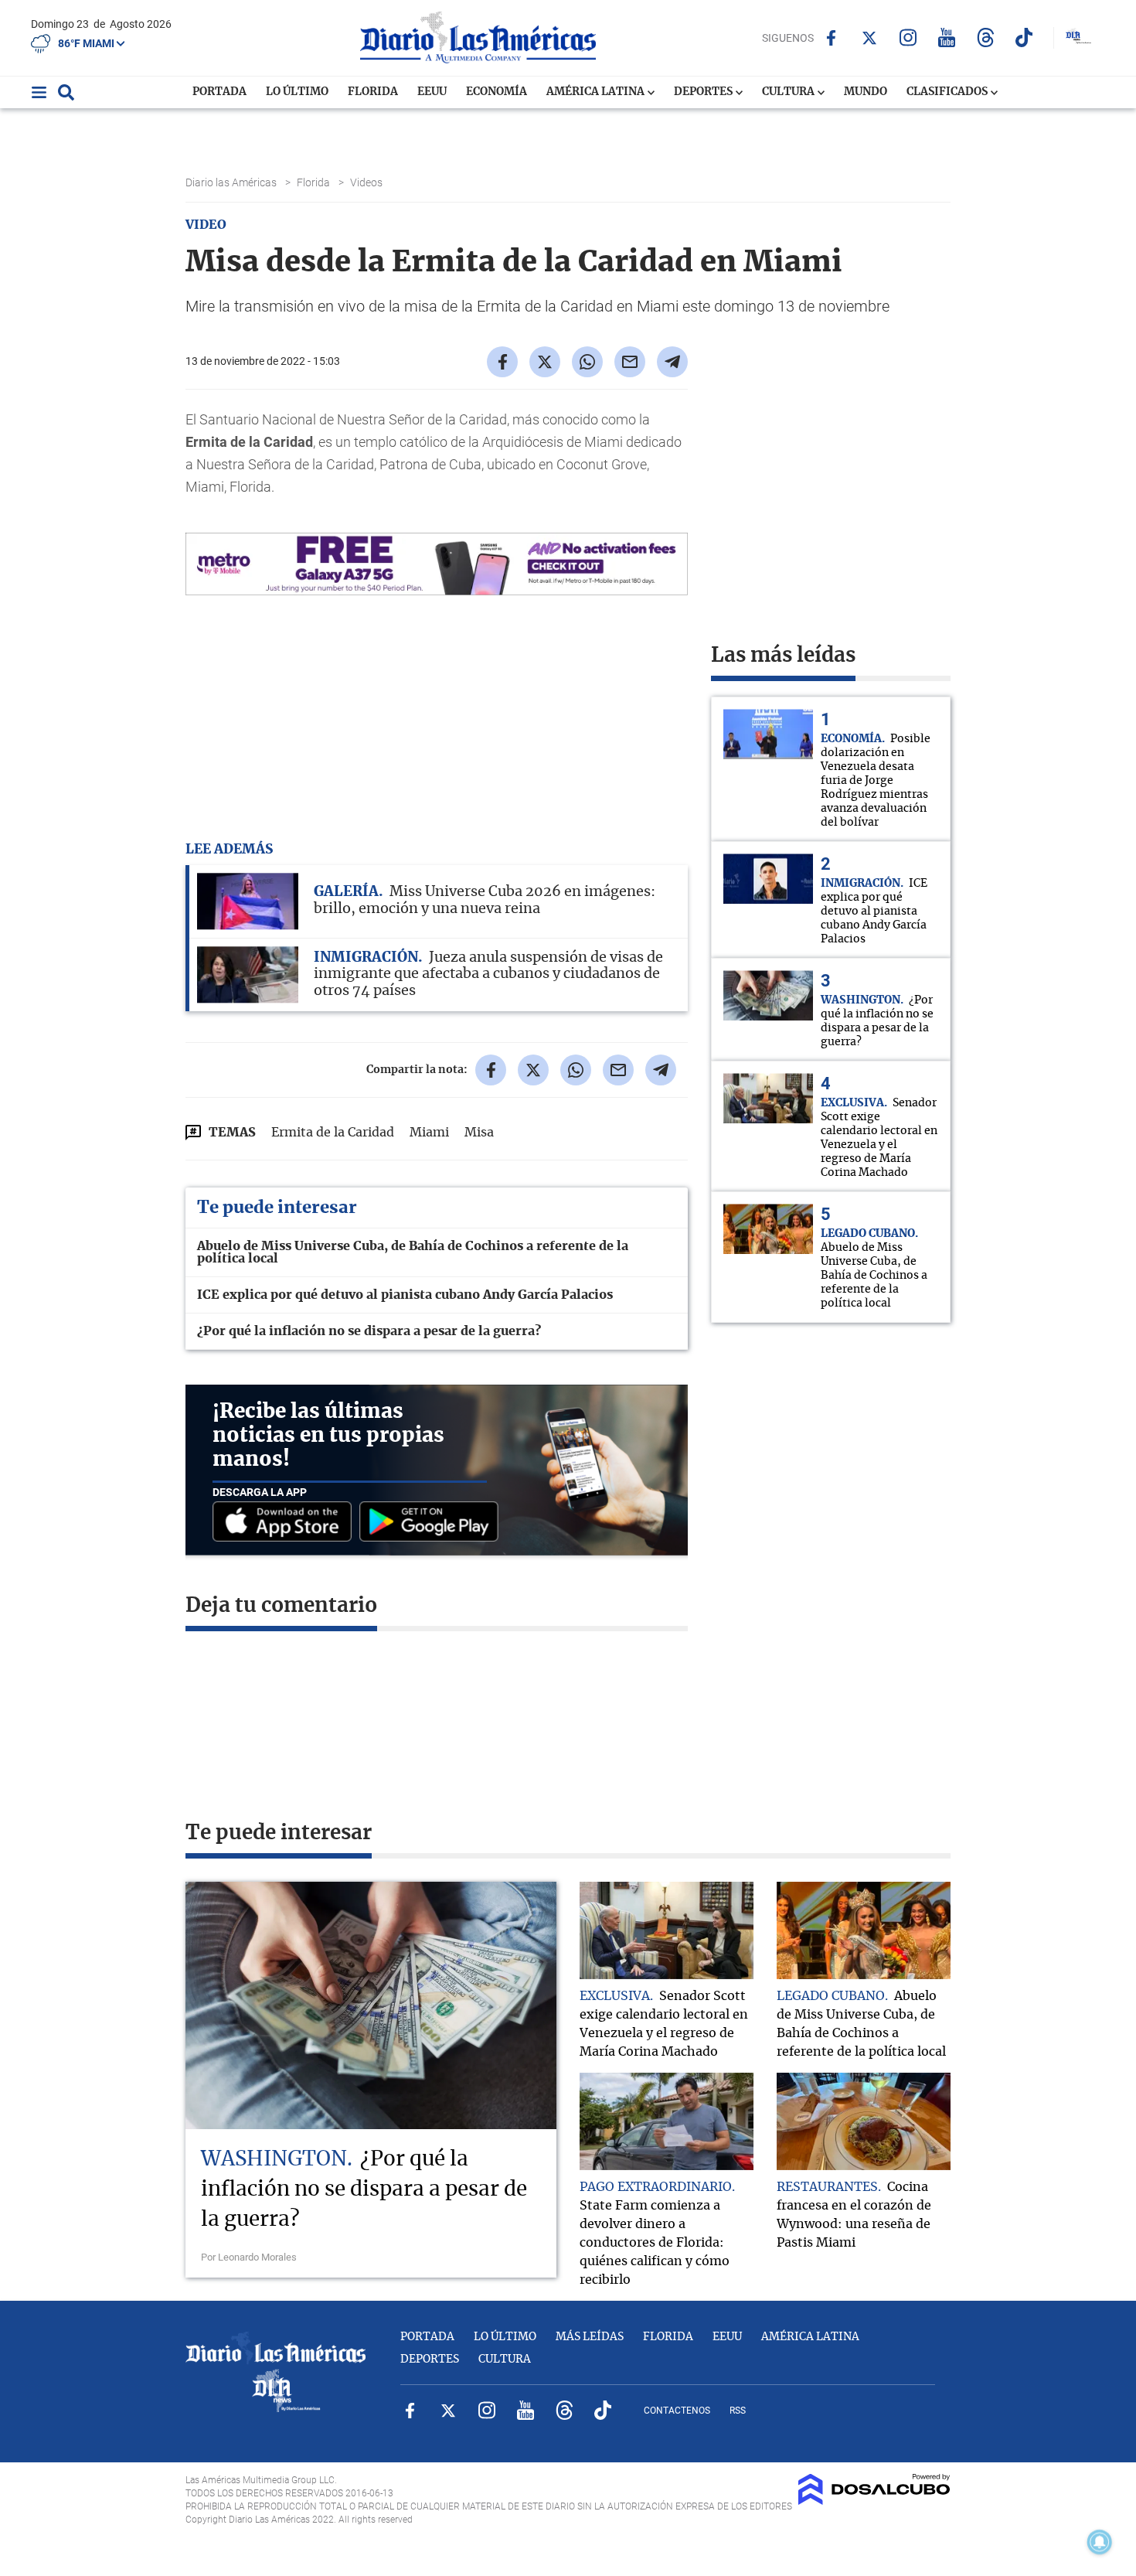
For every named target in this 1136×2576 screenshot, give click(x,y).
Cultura (789, 92)
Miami (429, 1133)
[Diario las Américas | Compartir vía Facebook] (502, 362)
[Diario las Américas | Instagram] (908, 37)
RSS (738, 2411)
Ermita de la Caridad (333, 1133)
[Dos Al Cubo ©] (874, 2501)
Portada (219, 92)
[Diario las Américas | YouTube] (947, 37)
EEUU (432, 92)
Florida (373, 92)
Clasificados (948, 92)
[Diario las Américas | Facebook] (831, 38)
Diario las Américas (232, 182)
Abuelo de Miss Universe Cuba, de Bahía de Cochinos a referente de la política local (413, 1252)
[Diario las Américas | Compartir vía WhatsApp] (587, 362)
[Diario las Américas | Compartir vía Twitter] (545, 362)
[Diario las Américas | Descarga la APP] (286, 1523)
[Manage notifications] (1100, 2542)
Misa (479, 1133)
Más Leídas (590, 2337)
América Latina (597, 92)
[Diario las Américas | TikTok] (1024, 37)
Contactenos (677, 2411)
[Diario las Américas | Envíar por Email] (630, 362)
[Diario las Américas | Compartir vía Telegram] (672, 362)
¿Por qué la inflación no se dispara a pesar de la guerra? (369, 1331)
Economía (497, 92)
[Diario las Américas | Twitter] (870, 38)
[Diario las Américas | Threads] (986, 37)
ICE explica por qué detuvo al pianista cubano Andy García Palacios (405, 1295)
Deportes (704, 92)
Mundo (866, 92)
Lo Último (297, 92)
